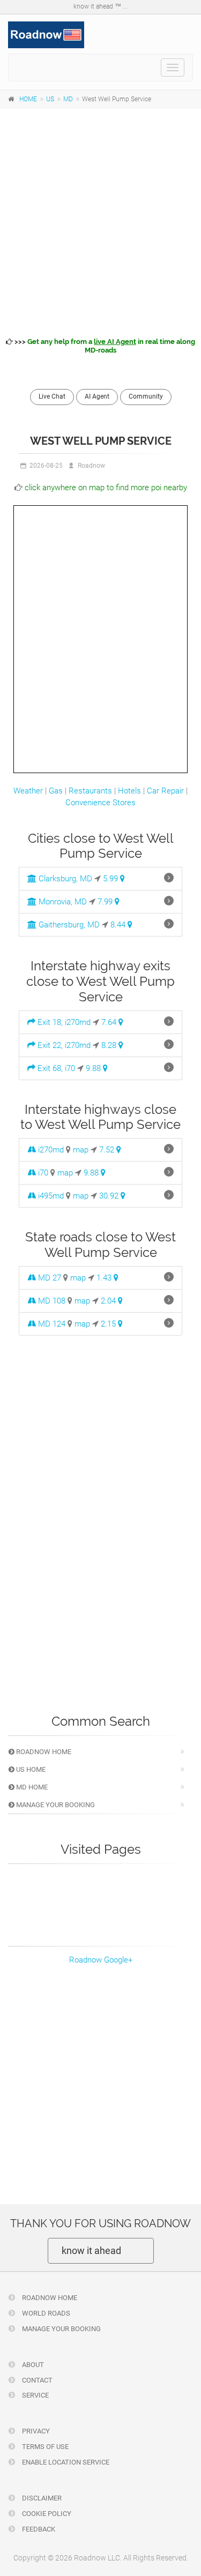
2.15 (109, 1324)
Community (146, 396)
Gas (56, 791)
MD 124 (51, 1324)
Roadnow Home (43, 1752)
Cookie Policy (46, 2514)
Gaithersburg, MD (68, 925)
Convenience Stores (100, 803)
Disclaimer (41, 2498)
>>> (104, 346)
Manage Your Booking (55, 1805)
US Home (30, 1769)
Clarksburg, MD (64, 879)
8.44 (119, 925)
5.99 (111, 879)
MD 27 (49, 1278)
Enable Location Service (65, 2462)
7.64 (110, 1022)
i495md (50, 1196)
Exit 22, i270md (63, 1045)
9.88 (94, 1068)
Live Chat (52, 396)
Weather (28, 791)
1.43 (105, 1278)
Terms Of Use (44, 2447)
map (81, 1150)
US (50, 99)
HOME (28, 99)
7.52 (108, 1150)
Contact (36, 2380)
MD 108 (51, 1301)
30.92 (110, 1196)
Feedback (38, 2529)
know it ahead (91, 2251)
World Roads (45, 2313)
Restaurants (90, 791)
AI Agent (97, 396)
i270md (50, 1150)
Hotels (129, 791)
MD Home (31, 1787)
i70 (42, 1173)
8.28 (110, 1045)
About (32, 2365)
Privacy (35, 2431)
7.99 (106, 902)
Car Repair (165, 791)
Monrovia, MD (62, 902)
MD (68, 99)
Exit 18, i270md (63, 1022)
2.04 (109, 1301)
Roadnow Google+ (101, 1960)
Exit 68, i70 (55, 1068)
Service (35, 2395)
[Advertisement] (100, 221)
